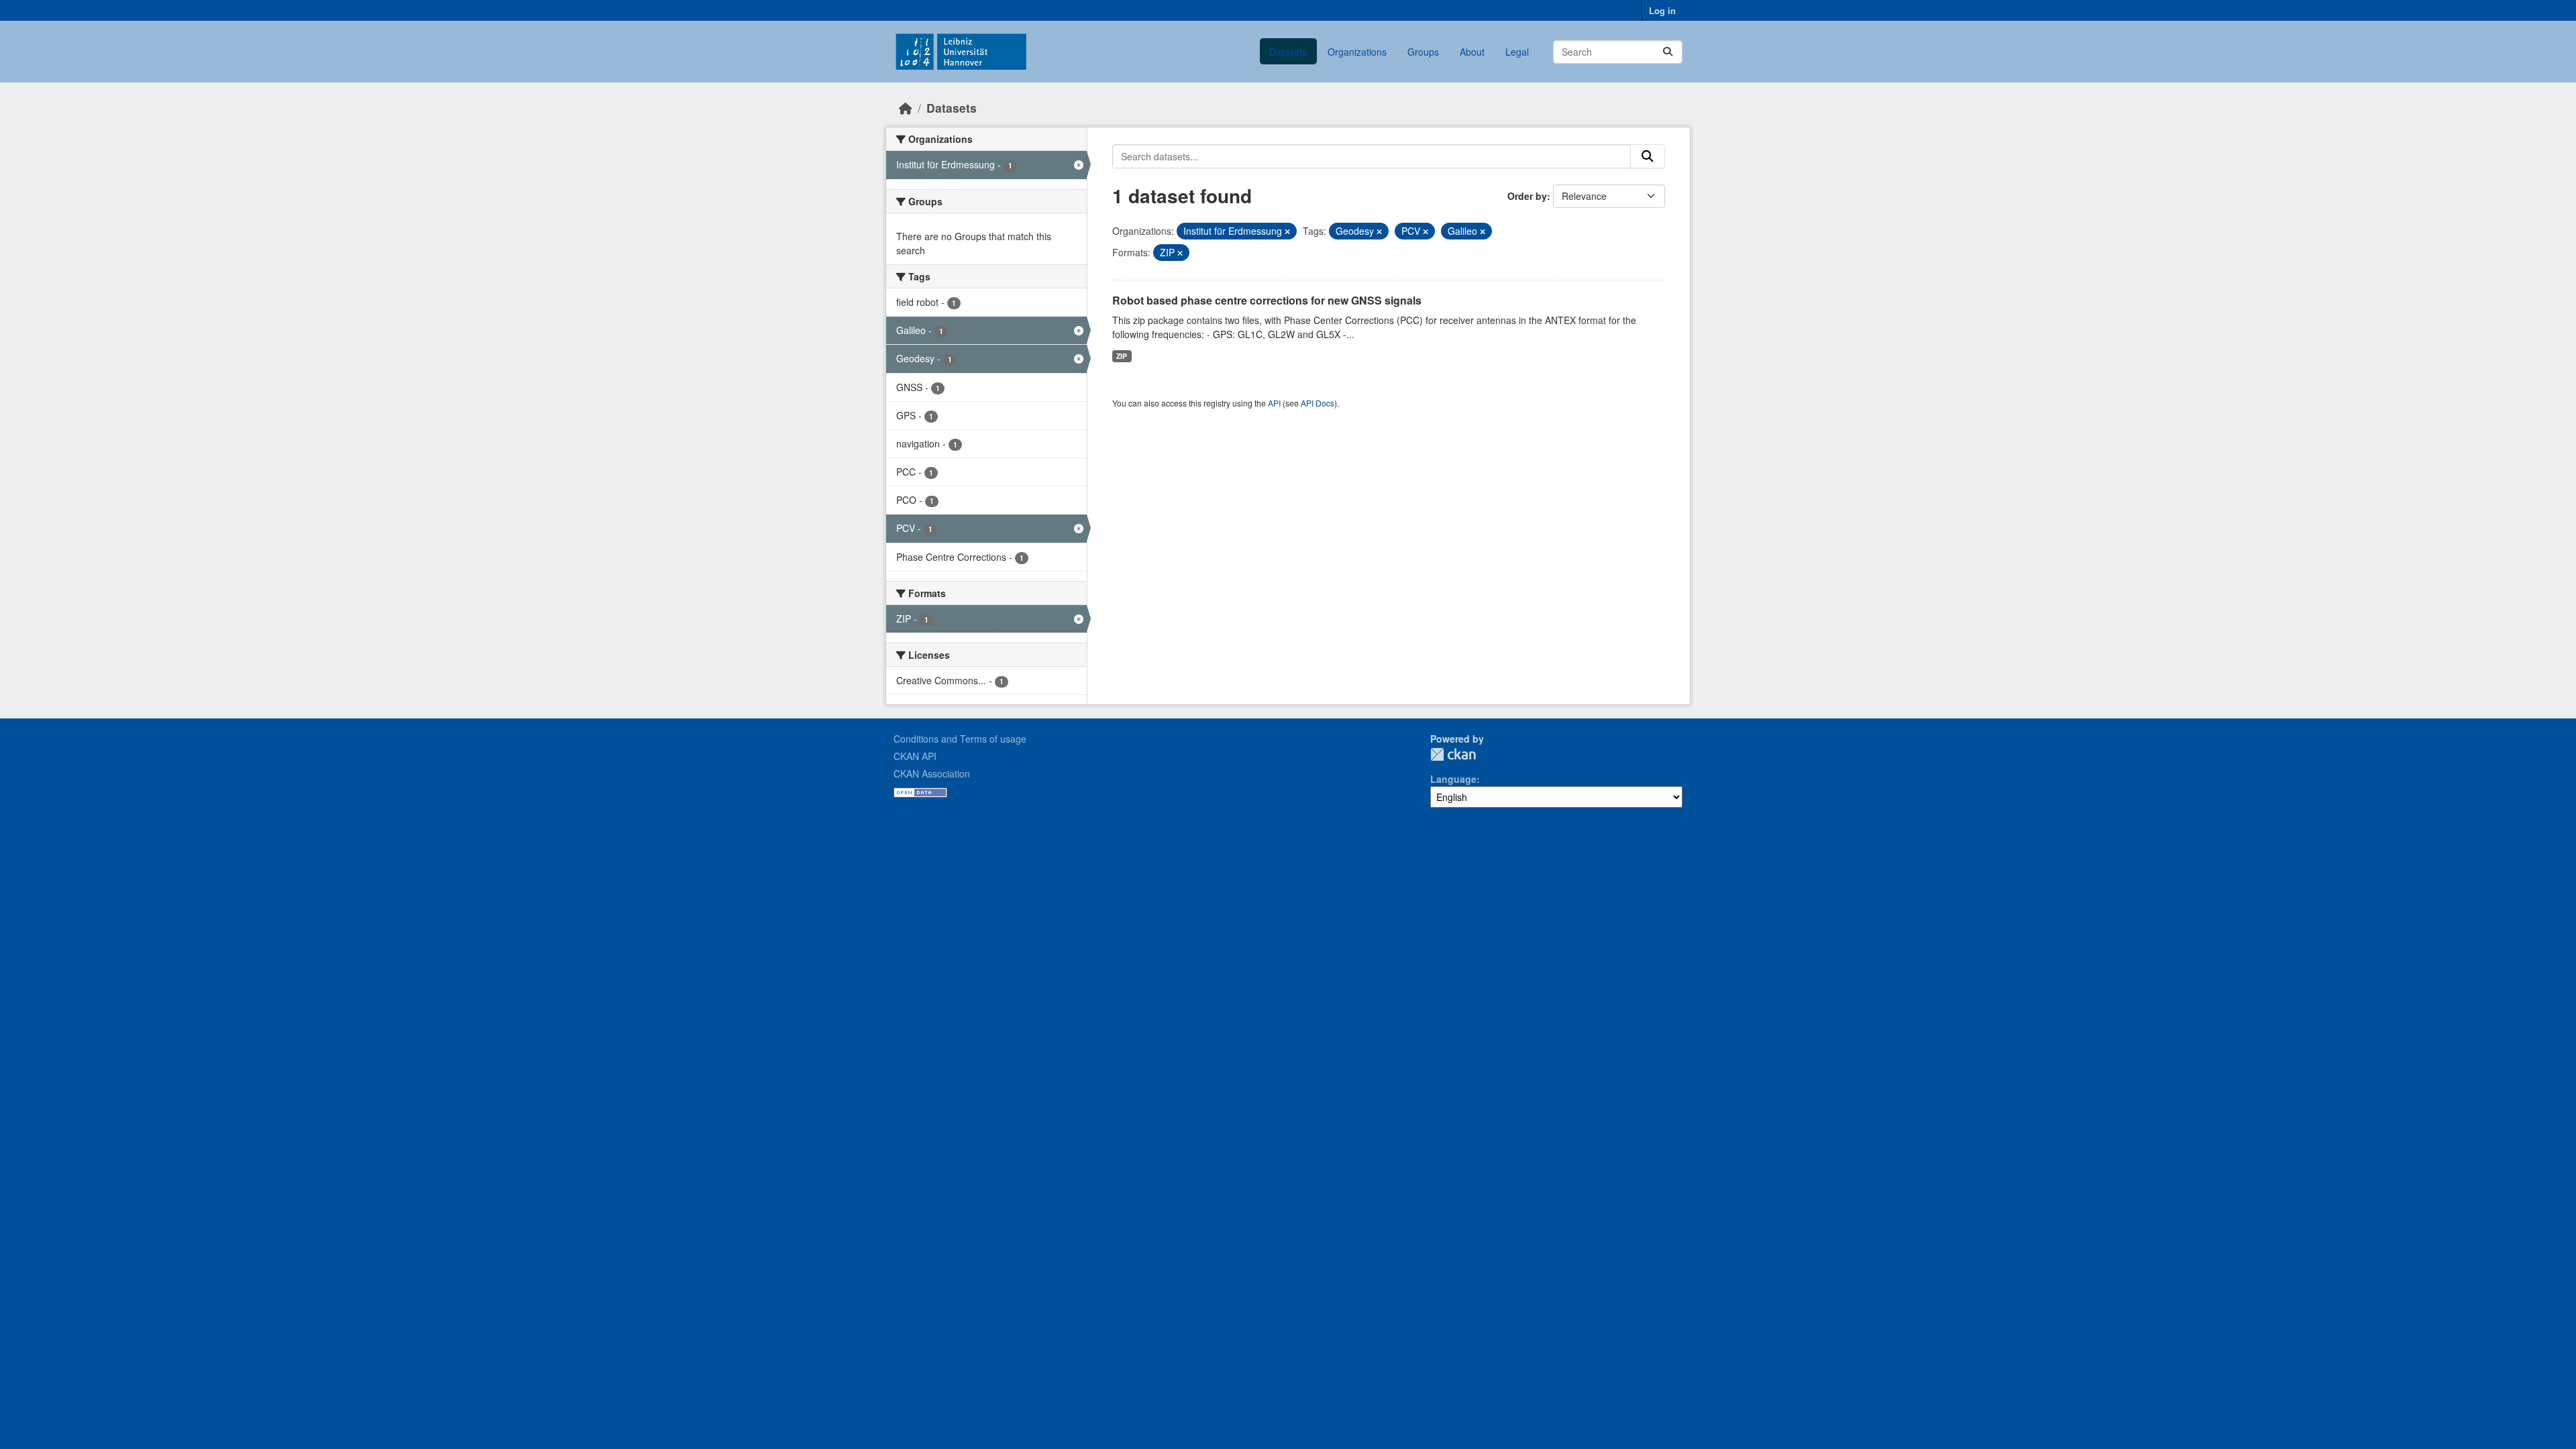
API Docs (1318, 403)
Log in (1662, 10)
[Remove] (1287, 231)
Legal (1517, 52)
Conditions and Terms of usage (960, 739)
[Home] (906, 108)
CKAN (1453, 754)
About (1472, 52)
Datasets (1288, 52)
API (1274, 403)
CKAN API (915, 756)
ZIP (1122, 356)
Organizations (1357, 52)
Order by (1527, 196)
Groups (1423, 52)
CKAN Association (932, 773)
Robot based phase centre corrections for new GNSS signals (1267, 300)
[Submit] (1668, 52)
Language (1453, 779)
